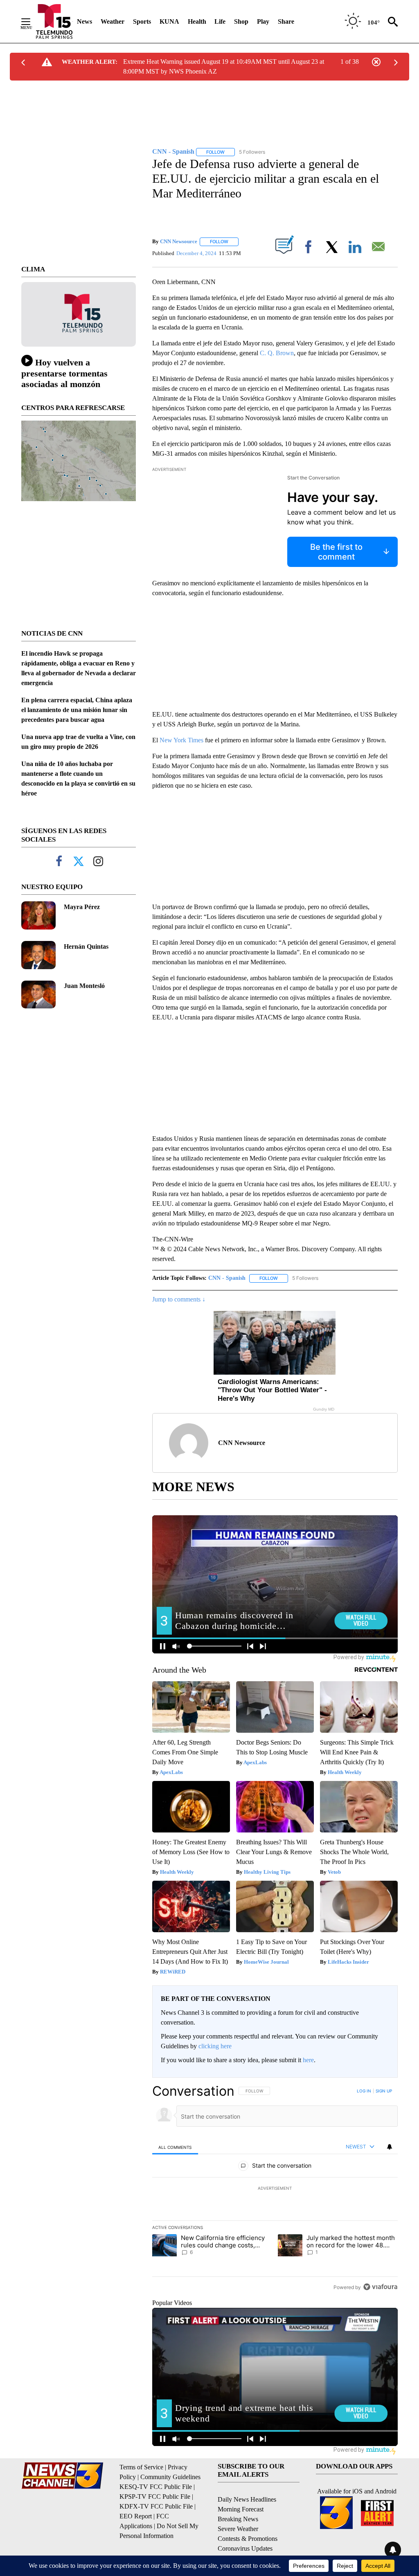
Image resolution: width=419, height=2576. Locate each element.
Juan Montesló (84, 986)
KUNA (169, 21)
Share (286, 21)
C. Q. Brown (277, 353)
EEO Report (136, 2516)
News (84, 21)
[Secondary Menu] (32, 22)
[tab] (175, 2147)
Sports (142, 21)
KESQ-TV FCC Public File (156, 2487)
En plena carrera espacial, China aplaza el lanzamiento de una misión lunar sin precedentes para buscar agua (77, 710)
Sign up (384, 2091)
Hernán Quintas (86, 946)
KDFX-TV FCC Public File (156, 2506)
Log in (364, 2091)
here (308, 2060)
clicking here (215, 2046)
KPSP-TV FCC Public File (155, 2496)
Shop (241, 21)
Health (197, 21)
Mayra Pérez (82, 907)
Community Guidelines (170, 2477)
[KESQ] (54, 21)
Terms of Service (141, 2467)
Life (220, 21)
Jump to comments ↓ (179, 1299)
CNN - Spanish (227, 1278)
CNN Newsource (179, 241)
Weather (113, 21)
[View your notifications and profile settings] (390, 2147)
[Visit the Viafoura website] (380, 2287)
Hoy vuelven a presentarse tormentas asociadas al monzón (64, 373)
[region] (275, 2189)
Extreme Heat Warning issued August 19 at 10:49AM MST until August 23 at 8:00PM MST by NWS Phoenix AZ (224, 66)
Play (263, 21)
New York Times (181, 740)
